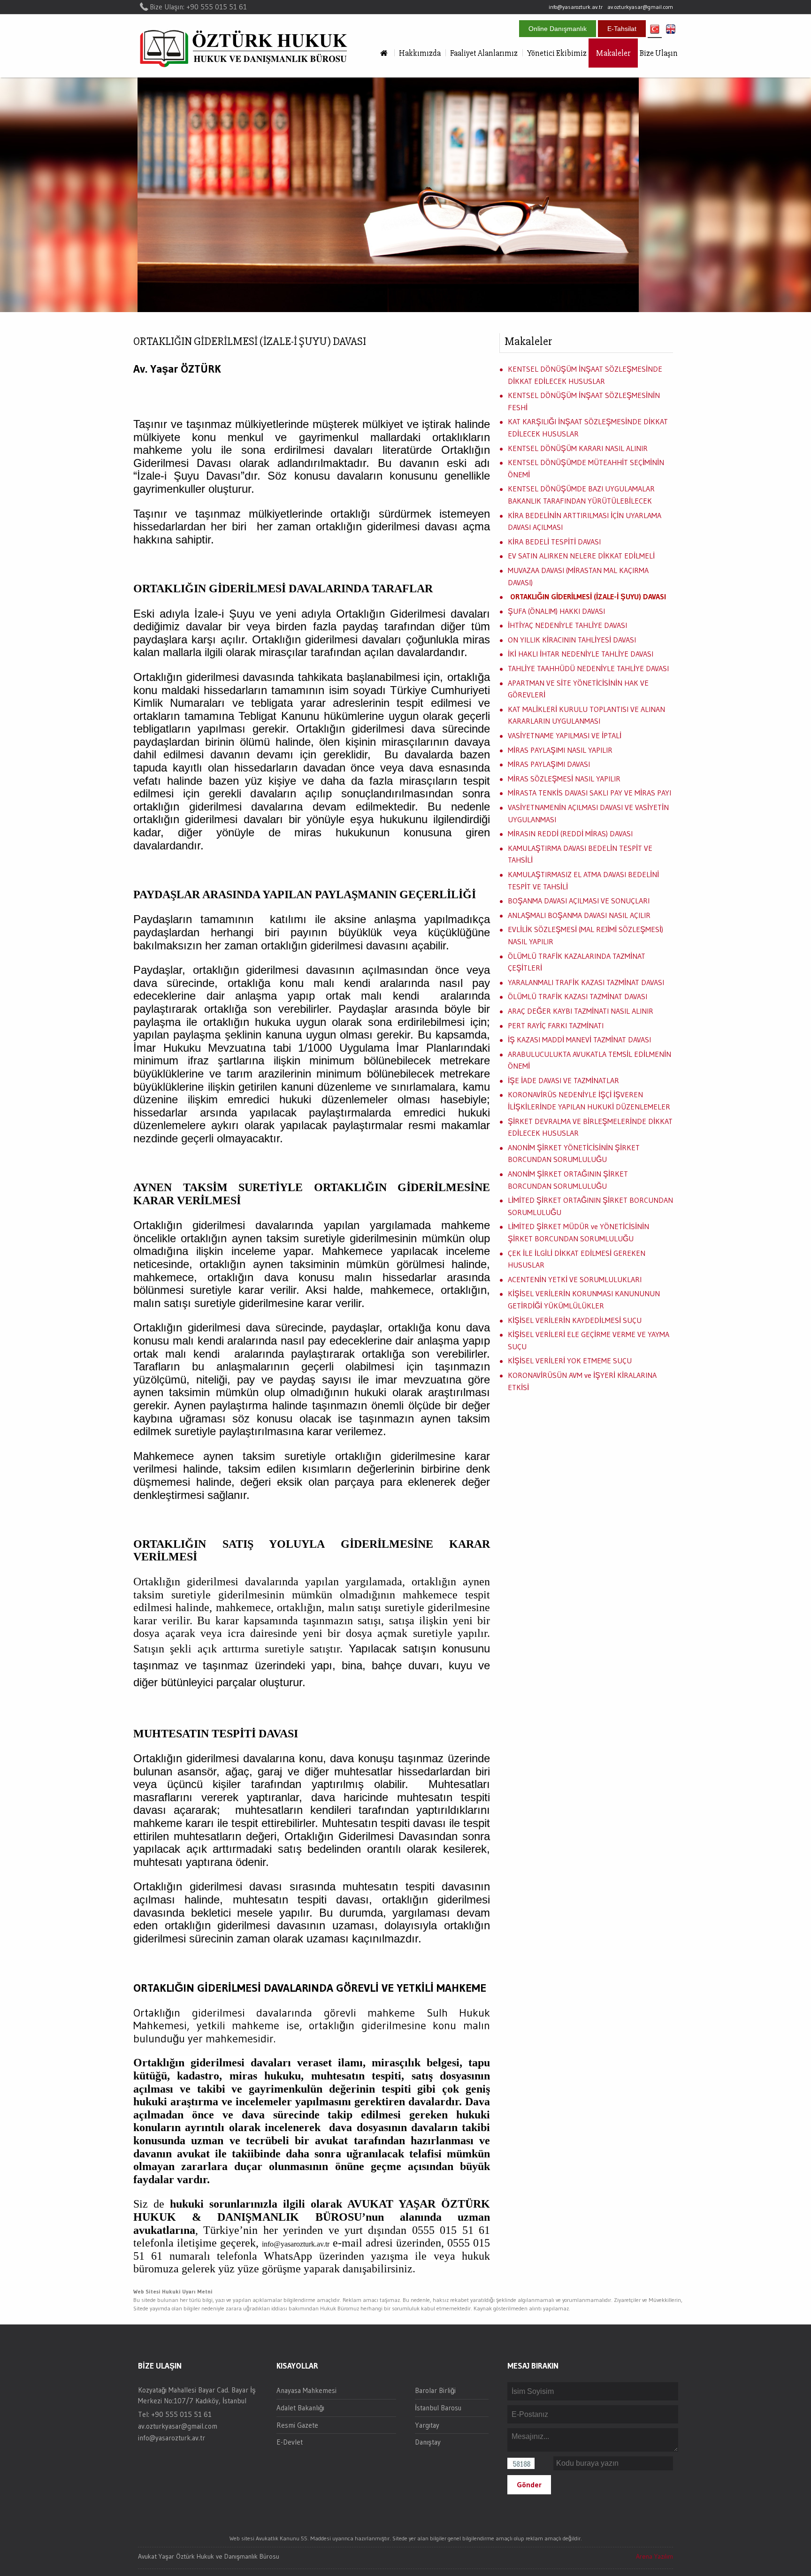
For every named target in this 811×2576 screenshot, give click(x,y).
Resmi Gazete (297, 2425)
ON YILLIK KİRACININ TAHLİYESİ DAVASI (572, 640)
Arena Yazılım (654, 2556)
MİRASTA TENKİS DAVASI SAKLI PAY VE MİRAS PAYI (589, 793)
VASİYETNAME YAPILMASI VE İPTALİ (565, 735)
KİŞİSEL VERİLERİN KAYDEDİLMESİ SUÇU (575, 1320)
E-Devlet (290, 2442)
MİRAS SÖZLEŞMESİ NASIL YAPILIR (564, 779)
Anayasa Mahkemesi (306, 2390)
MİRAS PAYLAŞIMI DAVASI (549, 764)
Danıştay (428, 2442)
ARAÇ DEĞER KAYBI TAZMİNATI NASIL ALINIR (581, 1011)
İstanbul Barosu (438, 2408)
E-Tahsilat (622, 29)
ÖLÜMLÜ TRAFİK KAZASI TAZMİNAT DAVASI (578, 996)
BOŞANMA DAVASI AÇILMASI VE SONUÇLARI (579, 901)
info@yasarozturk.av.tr (576, 7)
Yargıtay (427, 2425)
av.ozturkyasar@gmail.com (640, 7)
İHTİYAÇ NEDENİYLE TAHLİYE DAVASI (567, 625)
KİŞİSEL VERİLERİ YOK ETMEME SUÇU (570, 1361)
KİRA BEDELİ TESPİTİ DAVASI (554, 542)
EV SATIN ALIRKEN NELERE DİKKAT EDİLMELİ (581, 556)
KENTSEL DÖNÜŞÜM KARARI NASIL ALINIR (578, 448)
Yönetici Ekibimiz (557, 53)
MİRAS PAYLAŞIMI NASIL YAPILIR (560, 750)
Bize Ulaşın (659, 53)
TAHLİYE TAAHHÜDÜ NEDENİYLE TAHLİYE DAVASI (588, 668)
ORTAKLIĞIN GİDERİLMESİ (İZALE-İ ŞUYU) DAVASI (588, 596)
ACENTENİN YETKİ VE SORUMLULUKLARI (575, 1279)
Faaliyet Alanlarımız (484, 53)
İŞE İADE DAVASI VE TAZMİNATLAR (563, 1080)
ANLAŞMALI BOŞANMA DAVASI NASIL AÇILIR (579, 915)
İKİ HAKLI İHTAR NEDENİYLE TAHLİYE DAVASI (581, 654)
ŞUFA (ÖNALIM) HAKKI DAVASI (556, 611)
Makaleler (613, 53)
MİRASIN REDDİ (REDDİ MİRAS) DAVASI (570, 833)
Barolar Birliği (435, 2390)
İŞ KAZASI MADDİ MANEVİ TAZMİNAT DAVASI (579, 1040)
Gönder (529, 2484)
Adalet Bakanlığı (300, 2408)
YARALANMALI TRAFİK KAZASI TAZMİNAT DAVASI (586, 982)
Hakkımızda (420, 53)
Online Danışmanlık (558, 29)
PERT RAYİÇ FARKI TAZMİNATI (556, 1025)
